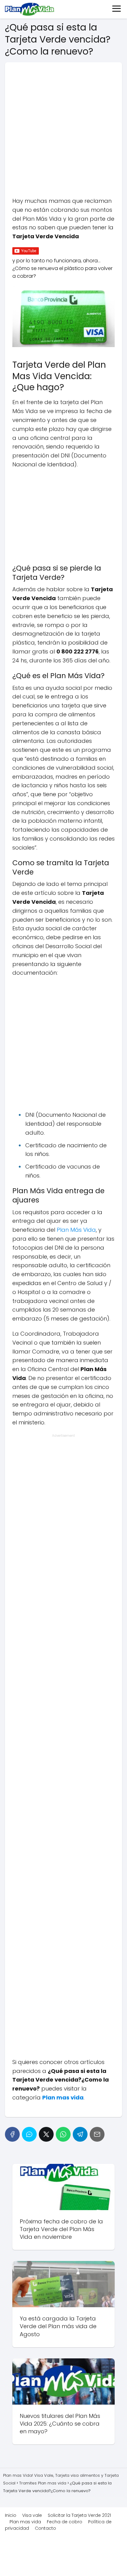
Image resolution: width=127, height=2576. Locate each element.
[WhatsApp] (63, 2134)
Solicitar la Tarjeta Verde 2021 (79, 2515)
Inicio (11, 2515)
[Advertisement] (63, 133)
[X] (46, 2134)
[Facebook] (12, 2134)
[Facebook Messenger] (29, 2134)
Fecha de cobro (65, 2522)
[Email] (97, 2134)
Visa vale (32, 2515)
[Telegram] (80, 2134)
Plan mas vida (25, 2522)
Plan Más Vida (76, 1230)
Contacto (45, 2528)
